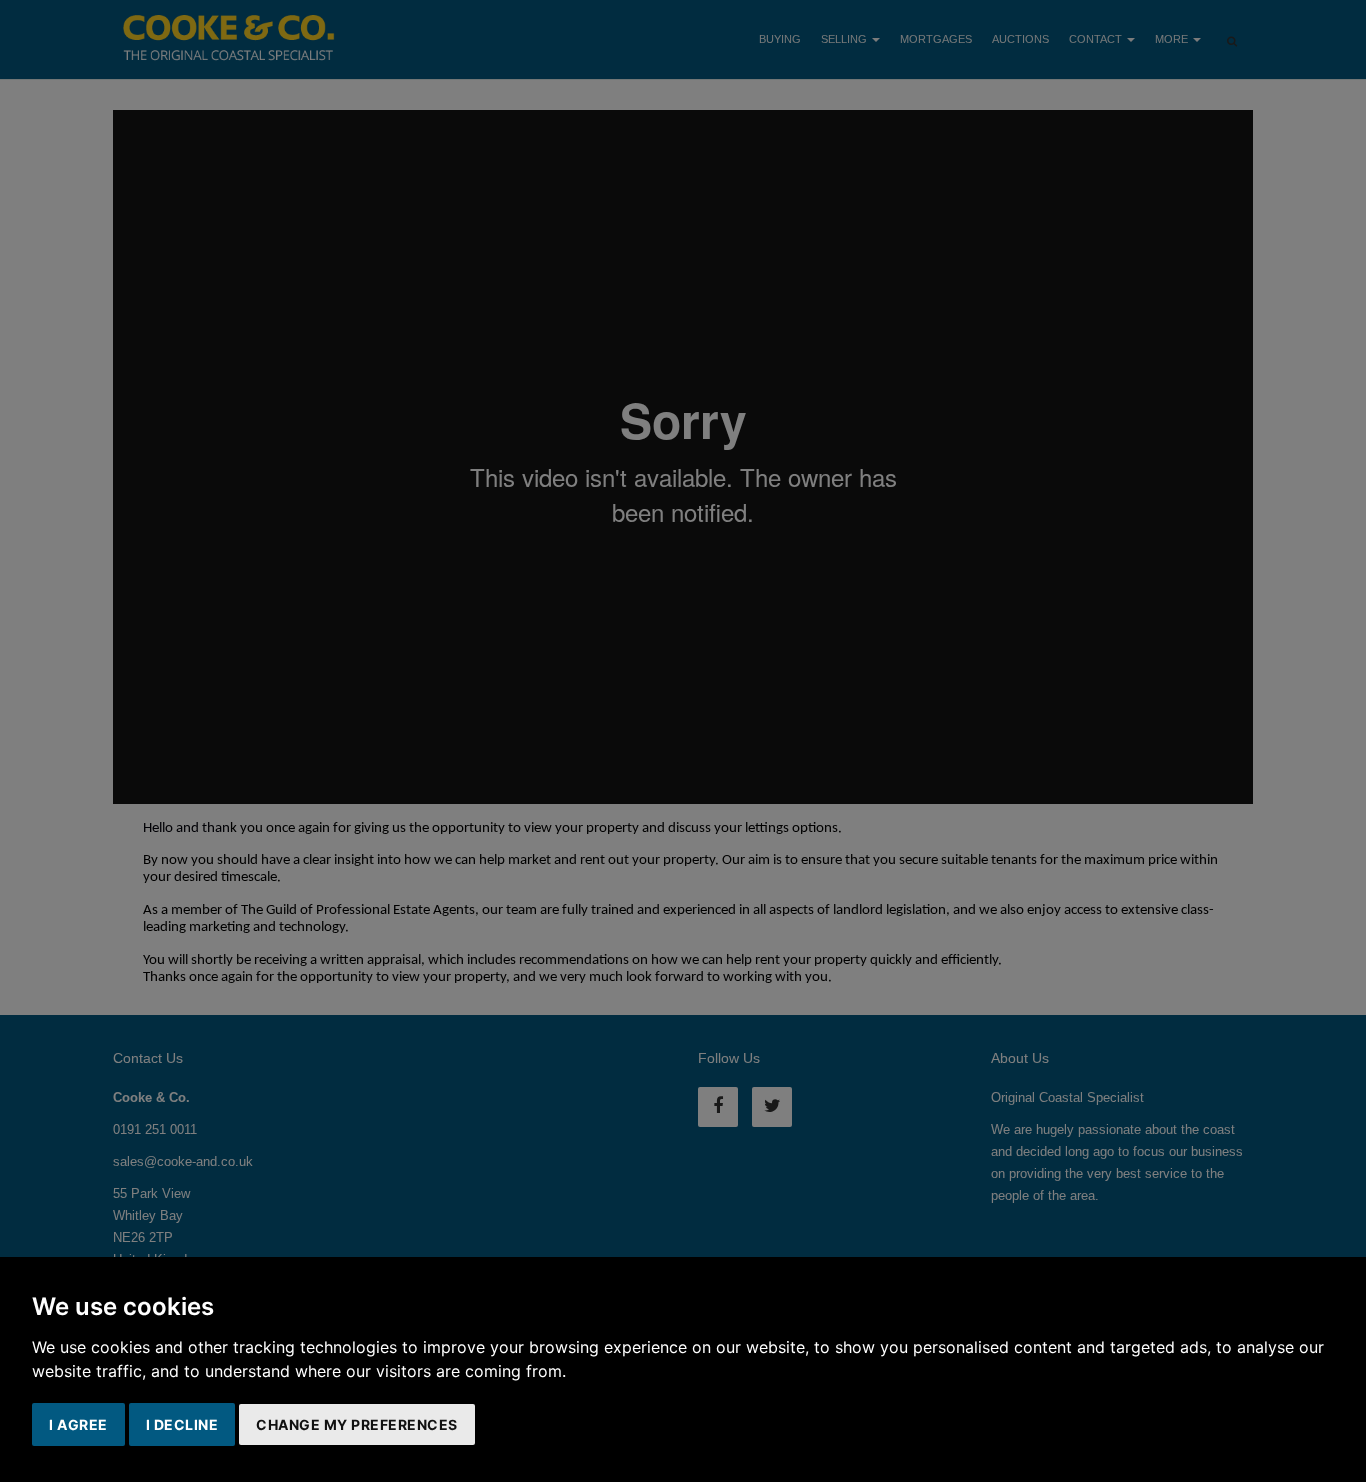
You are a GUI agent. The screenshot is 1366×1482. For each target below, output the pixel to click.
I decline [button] (182, 1424)
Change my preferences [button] (357, 1424)
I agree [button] (78, 1424)
